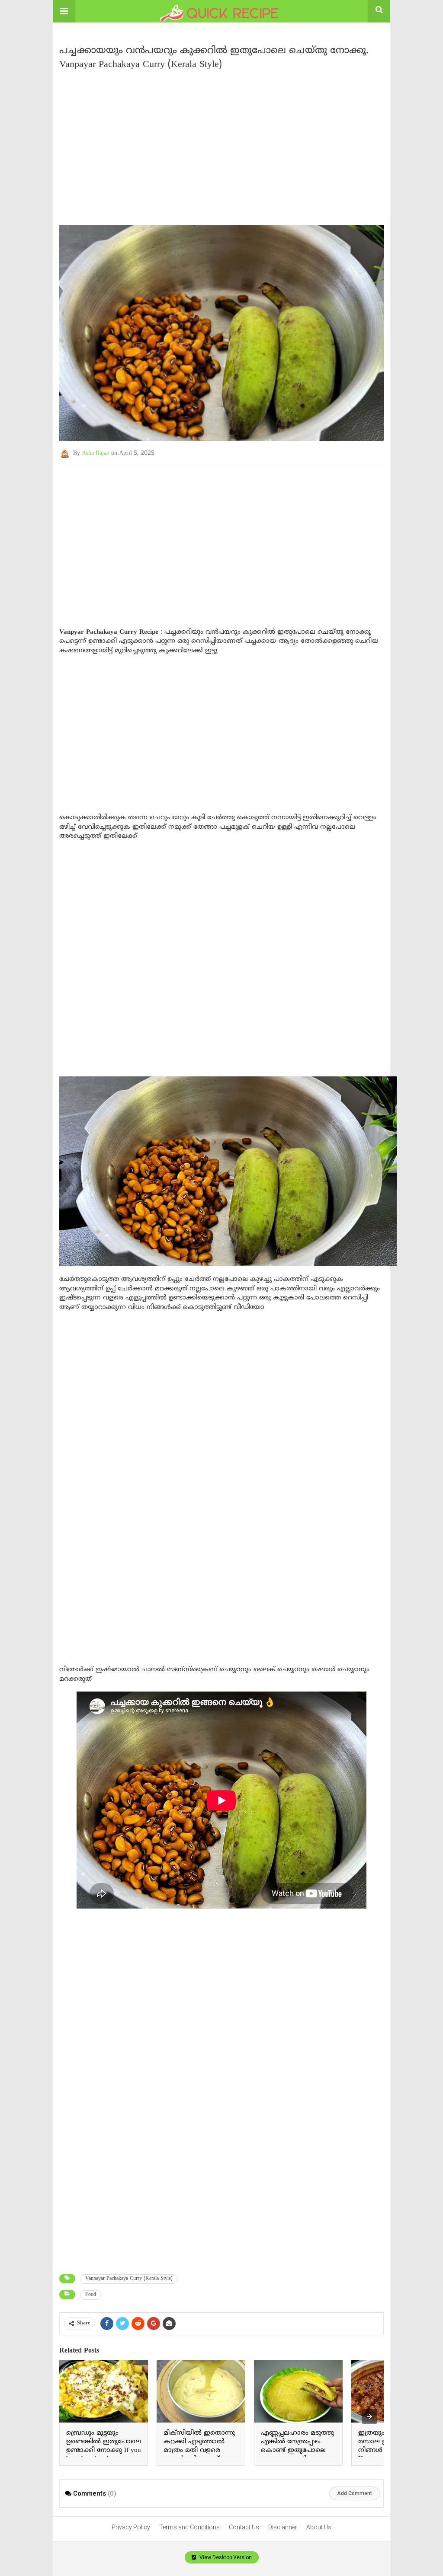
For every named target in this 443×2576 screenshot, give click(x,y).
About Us (319, 2527)
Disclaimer (283, 2527)
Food (91, 2295)
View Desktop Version (225, 2557)
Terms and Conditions (189, 2527)
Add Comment (355, 2493)
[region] (221, 144)
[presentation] (369, 2416)
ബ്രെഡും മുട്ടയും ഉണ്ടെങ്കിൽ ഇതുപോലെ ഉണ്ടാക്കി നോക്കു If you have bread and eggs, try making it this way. (104, 2450)
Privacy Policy (131, 2527)
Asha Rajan (96, 453)
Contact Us (244, 2527)
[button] (64, 11)
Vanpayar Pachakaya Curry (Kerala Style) (129, 2279)
